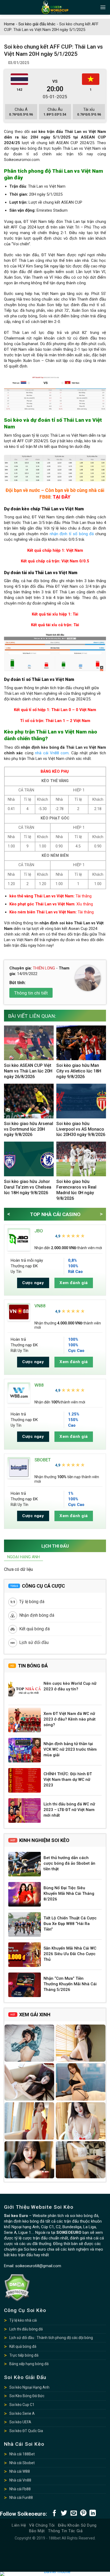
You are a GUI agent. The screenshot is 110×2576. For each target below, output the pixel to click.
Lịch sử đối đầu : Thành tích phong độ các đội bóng (51, 2338)
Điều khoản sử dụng (77, 2525)
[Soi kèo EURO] (55, 7)
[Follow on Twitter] (64, 2513)
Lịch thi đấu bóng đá (26, 2329)
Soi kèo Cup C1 (22, 2405)
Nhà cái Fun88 (21, 2498)
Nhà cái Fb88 (20, 2489)
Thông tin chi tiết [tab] (31, 993)
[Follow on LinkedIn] (93, 2513)
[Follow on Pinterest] (83, 2513)
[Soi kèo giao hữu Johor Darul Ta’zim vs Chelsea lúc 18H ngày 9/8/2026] (29, 1159)
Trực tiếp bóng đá (24, 2355)
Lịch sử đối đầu (34, 1642)
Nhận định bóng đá (37, 1615)
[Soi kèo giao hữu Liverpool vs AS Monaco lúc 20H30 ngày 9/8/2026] (81, 1101)
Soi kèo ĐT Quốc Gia (26, 2431)
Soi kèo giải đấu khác (37, 24)
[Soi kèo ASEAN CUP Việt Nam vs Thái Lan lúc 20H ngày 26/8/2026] (29, 1043)
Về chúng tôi (42, 2525)
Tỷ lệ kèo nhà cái (23, 2320)
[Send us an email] (74, 2513)
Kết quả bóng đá (34, 1629)
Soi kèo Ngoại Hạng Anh (29, 2387)
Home (9, 24)
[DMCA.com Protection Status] (17, 2287)
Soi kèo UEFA (20, 2422)
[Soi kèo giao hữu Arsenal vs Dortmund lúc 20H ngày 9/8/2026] (29, 1101)
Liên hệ (19, 2525)
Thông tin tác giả (65, 2531)
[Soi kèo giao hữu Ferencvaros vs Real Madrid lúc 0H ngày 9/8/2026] (81, 1159)
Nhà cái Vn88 (20, 2480)
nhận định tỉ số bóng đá (72, 534)
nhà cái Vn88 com (52, 753)
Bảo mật (37, 2531)
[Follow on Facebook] (54, 2513)
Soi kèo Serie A (22, 2413)
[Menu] (103, 7)
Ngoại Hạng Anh (23, 1557)
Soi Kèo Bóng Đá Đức (27, 2396)
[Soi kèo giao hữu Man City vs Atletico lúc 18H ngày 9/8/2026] (81, 1043)
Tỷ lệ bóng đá (32, 1602)
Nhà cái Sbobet (22, 2463)
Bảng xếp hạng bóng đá (29, 2364)
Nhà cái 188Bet (22, 2454)
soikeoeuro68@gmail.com (38, 2266)
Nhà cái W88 (20, 2471)
